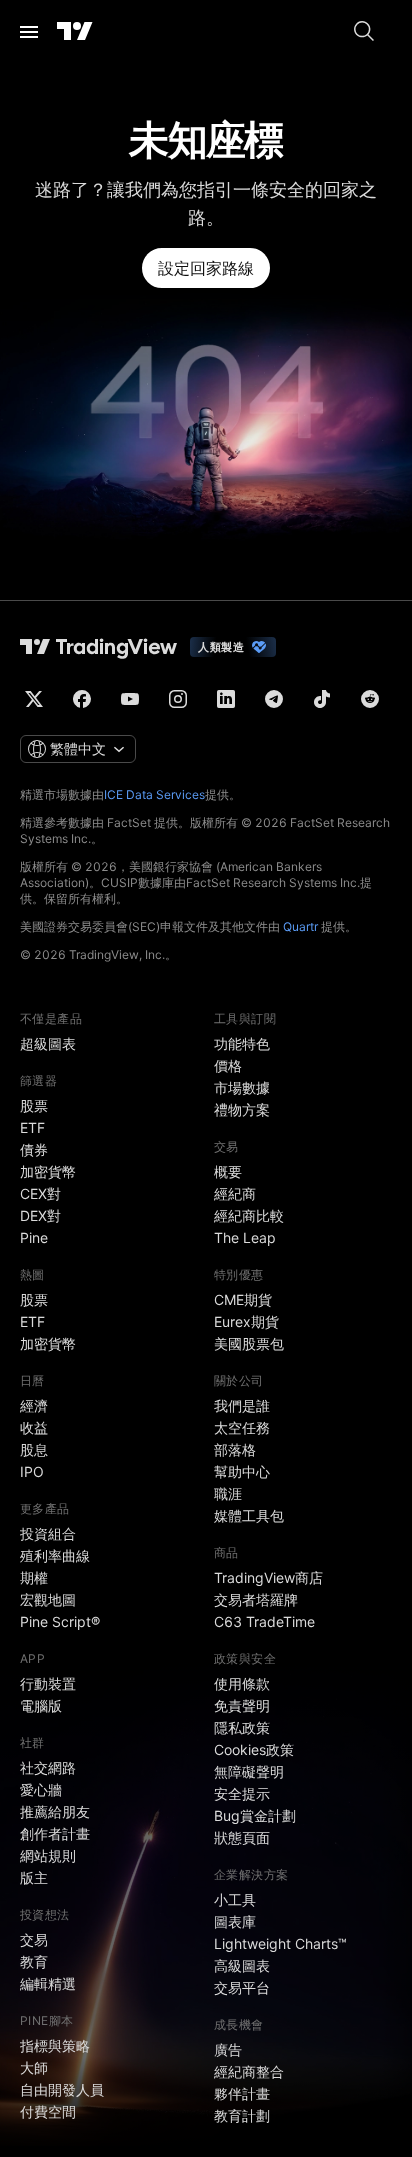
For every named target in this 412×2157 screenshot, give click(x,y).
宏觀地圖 (48, 1599)
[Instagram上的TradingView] (178, 699)
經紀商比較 (249, 1215)
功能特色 (242, 1043)
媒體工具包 (249, 1515)
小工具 (235, 1899)
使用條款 (242, 1683)
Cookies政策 (254, 1749)
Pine (34, 1237)
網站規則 (48, 1855)
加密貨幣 (48, 1171)
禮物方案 (242, 1109)
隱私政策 (242, 1727)
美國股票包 (249, 1343)
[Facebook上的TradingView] (82, 699)
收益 (34, 1427)
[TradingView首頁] (75, 32)
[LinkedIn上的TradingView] (226, 699)
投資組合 (48, 1533)
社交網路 (48, 1767)
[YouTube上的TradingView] (130, 699)
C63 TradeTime (264, 1621)
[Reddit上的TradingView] (370, 699)
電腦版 (41, 1705)
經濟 (34, 1405)
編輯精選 (48, 1983)
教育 (34, 1961)
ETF (32, 1127)
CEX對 (40, 1193)
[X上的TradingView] (34, 699)
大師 (34, 2067)
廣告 (228, 2049)
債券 (34, 1149)
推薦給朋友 (55, 1811)
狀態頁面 (242, 1837)
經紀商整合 (249, 2071)
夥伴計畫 (242, 2093)
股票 (34, 1105)
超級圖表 (48, 1043)
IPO (32, 1471)
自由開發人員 (62, 2089)
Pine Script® (60, 1621)
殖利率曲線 (55, 1555)
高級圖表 (242, 1965)
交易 (34, 1939)
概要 (228, 1171)
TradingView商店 (268, 1577)
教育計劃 (242, 2115)
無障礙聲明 (249, 1771)
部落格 (235, 1449)
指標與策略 (55, 2045)
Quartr (300, 926)
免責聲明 (242, 1705)
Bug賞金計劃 (255, 1815)
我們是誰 (242, 1405)
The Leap (245, 1237)
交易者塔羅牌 (256, 1599)
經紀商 (235, 1193)
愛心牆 (41, 1789)
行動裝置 (48, 1683)
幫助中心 (242, 1471)
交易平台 (242, 1987)
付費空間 (48, 2111)
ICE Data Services (154, 794)
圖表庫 (235, 1921)
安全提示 (242, 1793)
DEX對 (40, 1215)
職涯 (228, 1493)
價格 (228, 1065)
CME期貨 (243, 1299)
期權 (34, 1577)
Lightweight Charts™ (280, 1943)
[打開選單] (29, 32)
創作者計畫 (55, 1833)
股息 (34, 1449)
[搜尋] (364, 32)
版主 (34, 1877)
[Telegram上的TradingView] (274, 699)
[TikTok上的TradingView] (322, 699)
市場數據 (242, 1087)
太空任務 (242, 1427)
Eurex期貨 (246, 1321)
